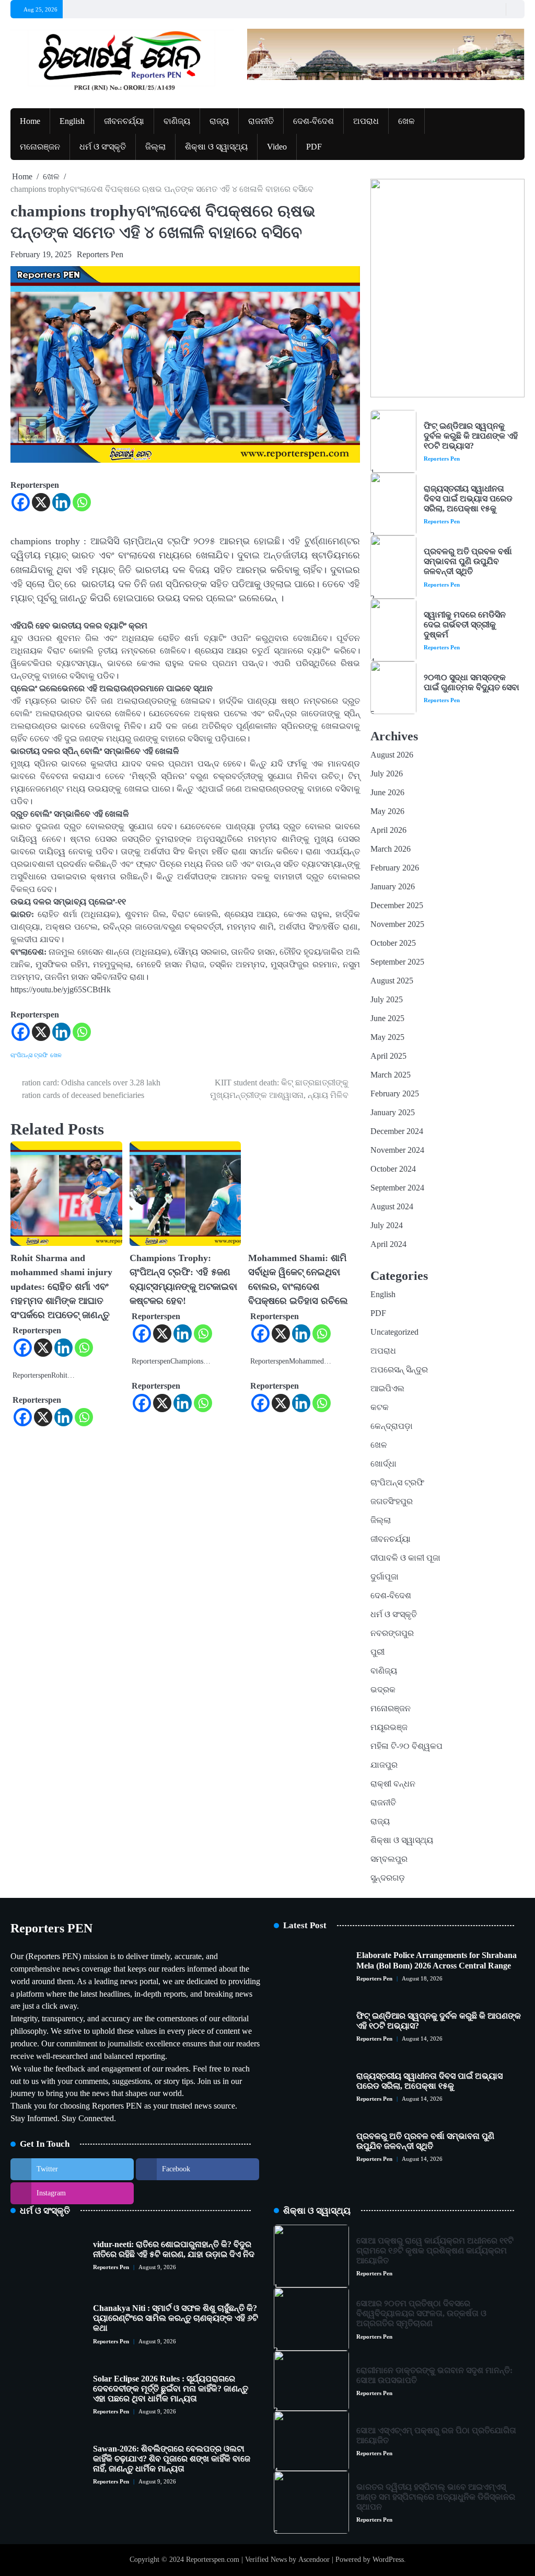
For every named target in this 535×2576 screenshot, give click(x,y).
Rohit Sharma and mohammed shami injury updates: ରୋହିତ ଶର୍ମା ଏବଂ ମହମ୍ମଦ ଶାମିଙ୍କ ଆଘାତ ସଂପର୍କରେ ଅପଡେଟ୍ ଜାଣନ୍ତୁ (61, 1286)
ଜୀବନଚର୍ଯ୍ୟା (124, 121)
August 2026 (392, 755)
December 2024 (397, 1131)
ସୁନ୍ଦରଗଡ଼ (388, 1878)
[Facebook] (21, 502)
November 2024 (397, 1150)
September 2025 (397, 962)
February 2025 (395, 1094)
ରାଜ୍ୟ (219, 121)
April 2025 (388, 1056)
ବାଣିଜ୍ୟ (177, 121)
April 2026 (388, 830)
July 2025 (387, 999)
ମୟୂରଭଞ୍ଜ (389, 1727)
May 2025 (387, 1037)
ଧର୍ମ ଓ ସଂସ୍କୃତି (103, 147)
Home (30, 121)
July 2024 (387, 1225)
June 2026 (387, 792)
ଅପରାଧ (366, 121)
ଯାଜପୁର (384, 1765)
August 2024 (392, 1206)
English (72, 121)
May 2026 (387, 811)
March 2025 (391, 1075)
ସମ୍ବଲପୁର (389, 1859)
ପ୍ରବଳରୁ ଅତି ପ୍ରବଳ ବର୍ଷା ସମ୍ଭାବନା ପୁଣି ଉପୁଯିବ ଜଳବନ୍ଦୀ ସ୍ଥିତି (468, 561)
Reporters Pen (100, 254)
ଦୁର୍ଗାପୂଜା (385, 1577)
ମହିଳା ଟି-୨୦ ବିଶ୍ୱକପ (406, 1746)
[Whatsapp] (82, 502)
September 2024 (397, 1188)
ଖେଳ (406, 121)
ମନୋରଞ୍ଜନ (40, 147)
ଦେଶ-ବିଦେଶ (313, 121)
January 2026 (393, 886)
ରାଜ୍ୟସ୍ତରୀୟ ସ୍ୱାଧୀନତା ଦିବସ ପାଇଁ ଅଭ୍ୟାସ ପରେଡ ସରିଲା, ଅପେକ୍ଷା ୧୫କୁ (468, 499)
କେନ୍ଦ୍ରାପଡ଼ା (392, 1426)
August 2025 (392, 981)
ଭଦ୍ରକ (383, 1690)
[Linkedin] (61, 502)
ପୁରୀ (377, 1652)
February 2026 (395, 868)
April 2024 (388, 1244)
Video (277, 147)
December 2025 (397, 905)
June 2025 (387, 1018)
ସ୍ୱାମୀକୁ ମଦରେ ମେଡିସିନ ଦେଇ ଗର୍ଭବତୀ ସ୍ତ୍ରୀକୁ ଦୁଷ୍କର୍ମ (465, 625)
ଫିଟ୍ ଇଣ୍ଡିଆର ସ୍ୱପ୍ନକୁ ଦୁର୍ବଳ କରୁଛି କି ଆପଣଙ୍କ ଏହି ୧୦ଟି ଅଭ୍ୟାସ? (471, 436)
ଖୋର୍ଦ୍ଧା (383, 1464)
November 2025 (397, 924)
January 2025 (393, 1112)
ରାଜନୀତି (261, 121)
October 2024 (393, 1169)
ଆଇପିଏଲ (387, 1388)
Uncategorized (394, 1332)
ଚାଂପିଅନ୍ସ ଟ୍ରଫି (29, 1055)
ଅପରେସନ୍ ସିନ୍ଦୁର (399, 1370)
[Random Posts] (496, 9)
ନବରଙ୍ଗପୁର (392, 1633)
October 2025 (393, 943)
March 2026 (391, 849)
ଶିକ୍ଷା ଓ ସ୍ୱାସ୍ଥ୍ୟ (216, 147)
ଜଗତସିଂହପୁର (392, 1501)
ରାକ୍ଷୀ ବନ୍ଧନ (393, 1784)
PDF (314, 147)
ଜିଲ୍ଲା (155, 147)
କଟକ (380, 1407)
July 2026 (387, 774)
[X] (41, 502)
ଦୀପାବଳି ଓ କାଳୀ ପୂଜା (405, 1558)
